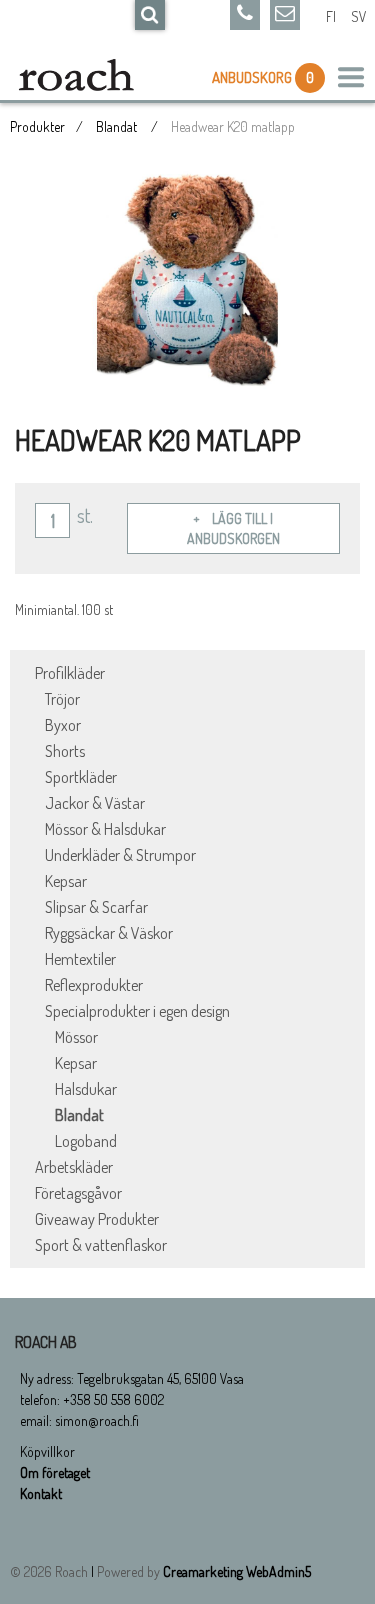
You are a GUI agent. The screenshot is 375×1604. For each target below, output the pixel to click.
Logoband (86, 1141)
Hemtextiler (80, 959)
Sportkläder (81, 777)
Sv (359, 16)
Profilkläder (70, 673)
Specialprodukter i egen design (137, 1011)
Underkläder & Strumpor (120, 855)
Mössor (76, 1037)
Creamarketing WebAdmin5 (237, 1571)
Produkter (37, 126)
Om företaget (55, 1472)
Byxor (63, 725)
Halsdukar (86, 1089)
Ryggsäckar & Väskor (109, 933)
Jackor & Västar (95, 803)
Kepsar (66, 881)
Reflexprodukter (94, 985)
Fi (331, 16)
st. (85, 515)
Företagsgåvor (78, 1193)
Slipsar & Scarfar (96, 907)
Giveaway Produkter (97, 1219)
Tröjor (62, 699)
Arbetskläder (74, 1167)
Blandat (118, 126)
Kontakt (41, 1493)
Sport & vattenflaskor (101, 1245)
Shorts (65, 751)
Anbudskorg (253, 77)
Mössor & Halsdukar (105, 829)
